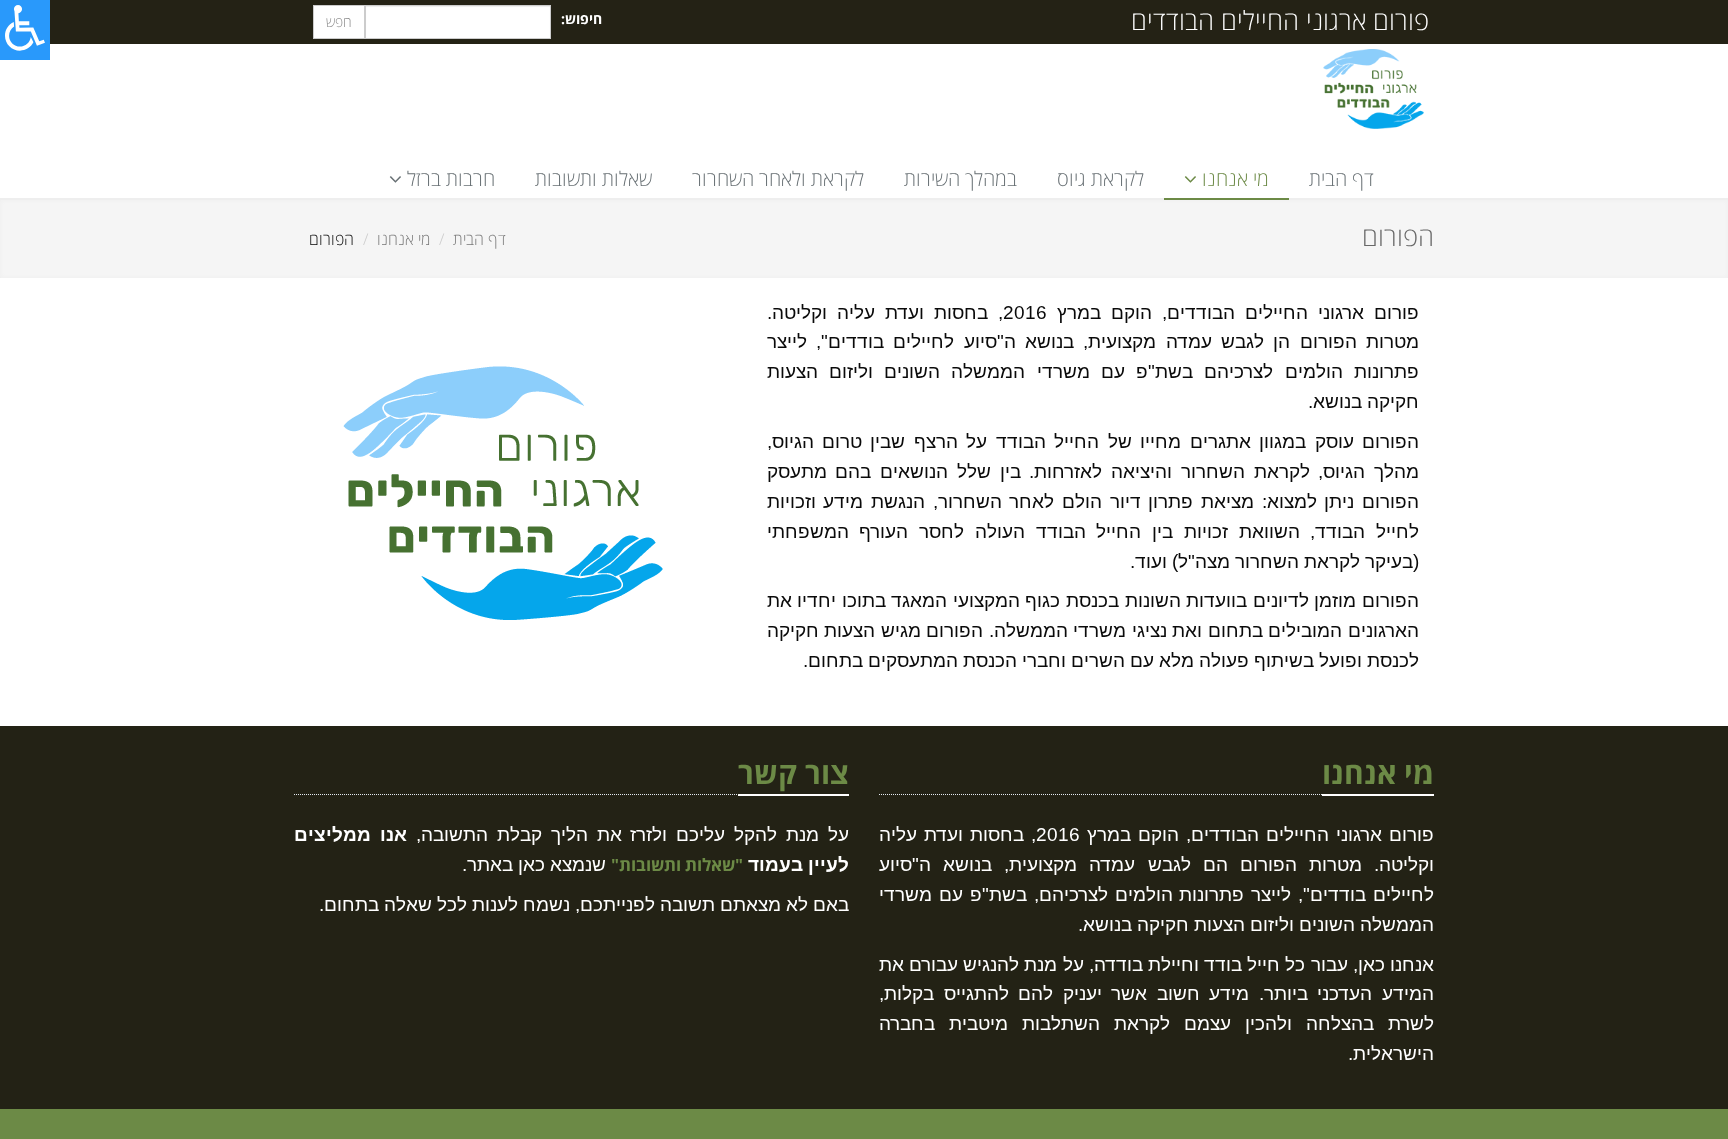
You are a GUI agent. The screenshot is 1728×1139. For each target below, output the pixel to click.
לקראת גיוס (1100, 178)
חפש (339, 21)
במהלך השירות (960, 178)
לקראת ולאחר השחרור (778, 178)
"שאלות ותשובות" (677, 864)
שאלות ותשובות (593, 178)
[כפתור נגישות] (25, 30)
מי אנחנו (403, 239)
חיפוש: (581, 18)
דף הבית (1341, 178)
